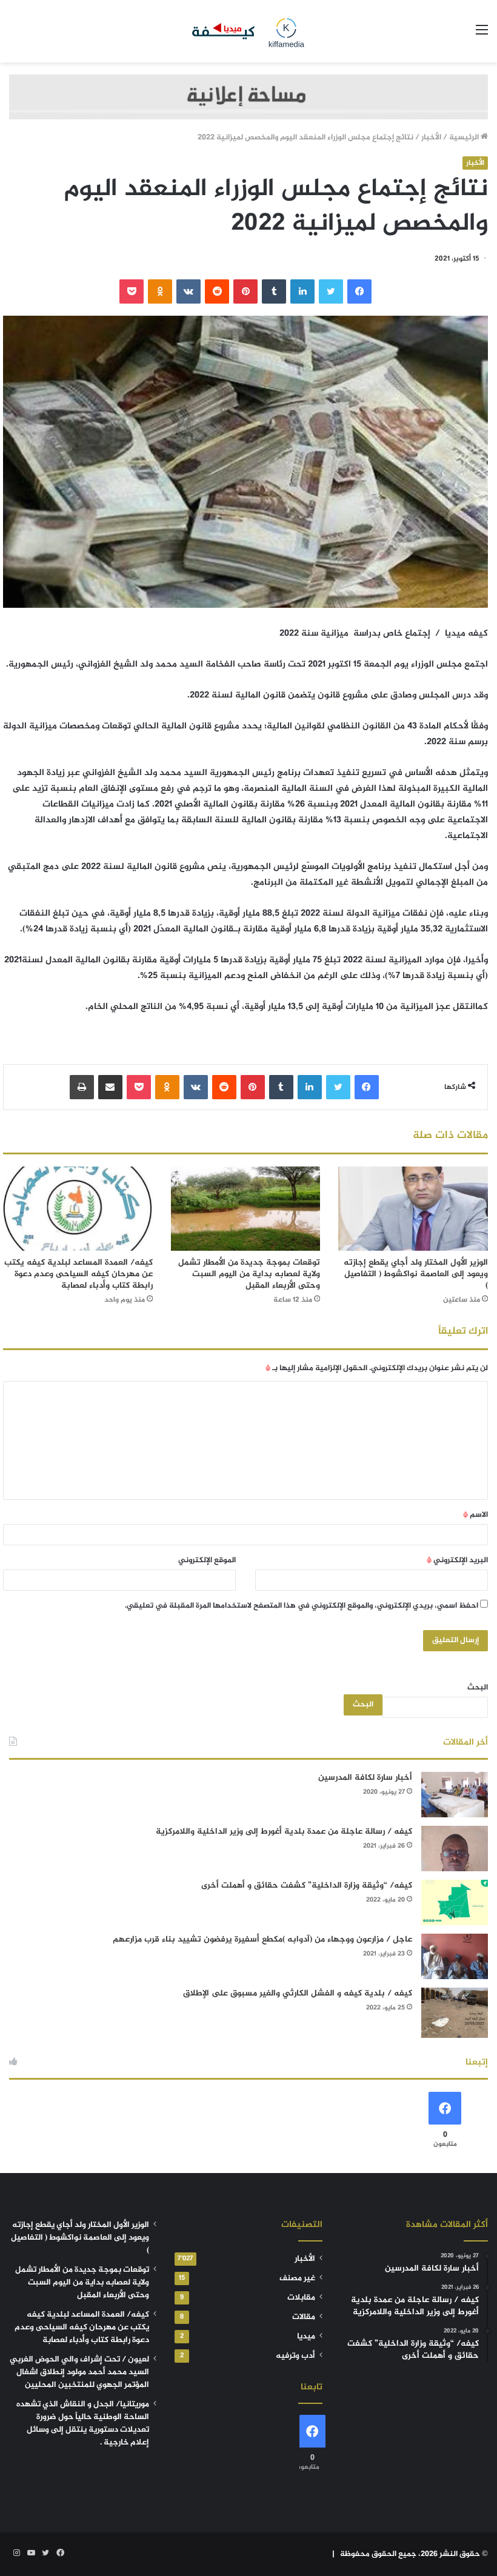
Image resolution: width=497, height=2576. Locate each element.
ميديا (306, 2337)
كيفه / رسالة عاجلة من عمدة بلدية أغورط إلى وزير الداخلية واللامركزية (284, 1832)
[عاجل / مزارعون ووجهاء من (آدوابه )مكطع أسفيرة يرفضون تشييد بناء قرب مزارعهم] (455, 1956)
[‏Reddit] (217, 291)
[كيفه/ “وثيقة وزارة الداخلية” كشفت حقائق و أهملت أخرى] (455, 1902)
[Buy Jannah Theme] (248, 99)
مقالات (304, 2317)
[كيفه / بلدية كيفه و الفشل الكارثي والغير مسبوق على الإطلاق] (455, 2013)
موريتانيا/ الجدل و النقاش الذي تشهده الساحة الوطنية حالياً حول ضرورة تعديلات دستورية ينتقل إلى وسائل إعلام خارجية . (83, 2424)
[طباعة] (82, 1087)
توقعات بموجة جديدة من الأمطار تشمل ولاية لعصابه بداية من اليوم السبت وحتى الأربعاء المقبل (249, 1274)
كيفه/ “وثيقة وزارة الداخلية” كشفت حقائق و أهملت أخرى (307, 1885)
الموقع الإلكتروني (207, 1560)
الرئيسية (465, 138)
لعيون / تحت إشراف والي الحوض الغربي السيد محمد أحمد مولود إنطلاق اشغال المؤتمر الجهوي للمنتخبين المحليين (79, 2372)
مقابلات (301, 2298)
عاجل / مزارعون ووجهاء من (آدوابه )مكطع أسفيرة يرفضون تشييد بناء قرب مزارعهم (262, 1939)
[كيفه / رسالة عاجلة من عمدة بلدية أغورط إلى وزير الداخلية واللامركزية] (455, 1849)
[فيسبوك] (359, 291)
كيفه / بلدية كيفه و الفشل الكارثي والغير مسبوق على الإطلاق (298, 1993)
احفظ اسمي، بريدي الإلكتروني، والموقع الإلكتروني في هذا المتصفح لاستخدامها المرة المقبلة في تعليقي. (302, 1606)
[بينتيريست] (245, 291)
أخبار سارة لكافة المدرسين (365, 1778)
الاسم (475, 1515)
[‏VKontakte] (188, 291)
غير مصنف (297, 2278)
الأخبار (431, 138)
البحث (478, 1688)
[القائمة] (482, 35)
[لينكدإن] (302, 291)
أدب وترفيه (295, 2356)
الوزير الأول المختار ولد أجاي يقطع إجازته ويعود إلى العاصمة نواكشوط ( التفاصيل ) (416, 1274)
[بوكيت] (132, 291)
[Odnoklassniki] (160, 291)
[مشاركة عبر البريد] (110, 1087)
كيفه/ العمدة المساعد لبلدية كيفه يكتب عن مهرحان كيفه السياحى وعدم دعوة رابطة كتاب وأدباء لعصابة (78, 1274)
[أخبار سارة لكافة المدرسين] (455, 1795)
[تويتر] (331, 291)
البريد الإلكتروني (457, 1560)
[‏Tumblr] (274, 291)
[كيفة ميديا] (248, 31)
